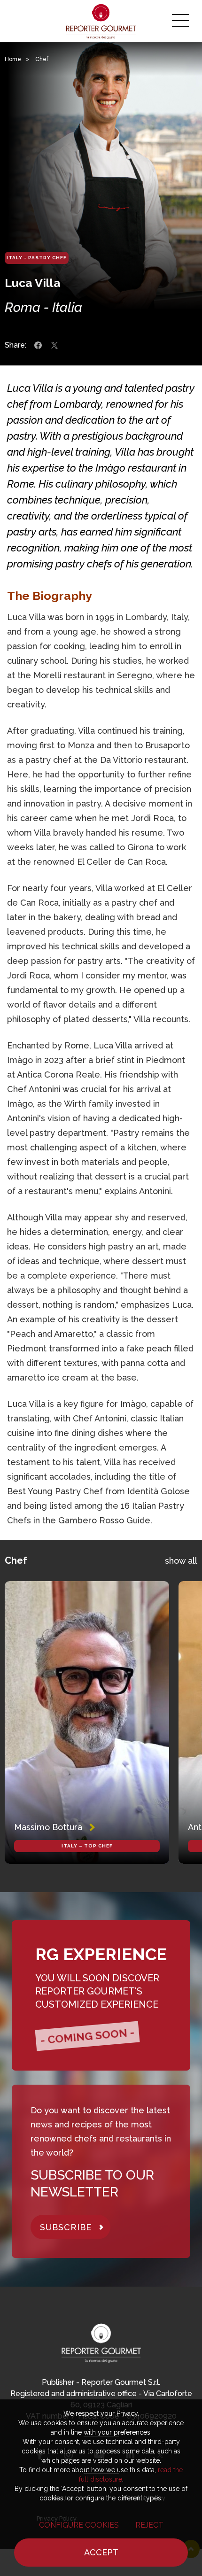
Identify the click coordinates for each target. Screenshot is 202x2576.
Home (13, 59)
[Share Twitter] (54, 345)
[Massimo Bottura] (87, 1723)
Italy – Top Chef (87, 1846)
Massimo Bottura (48, 1827)
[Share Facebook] (38, 345)
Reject (149, 2525)
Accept (101, 2552)
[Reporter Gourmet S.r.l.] (101, 21)
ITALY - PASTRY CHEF (37, 258)
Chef (42, 59)
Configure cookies (79, 2525)
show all (181, 1561)
